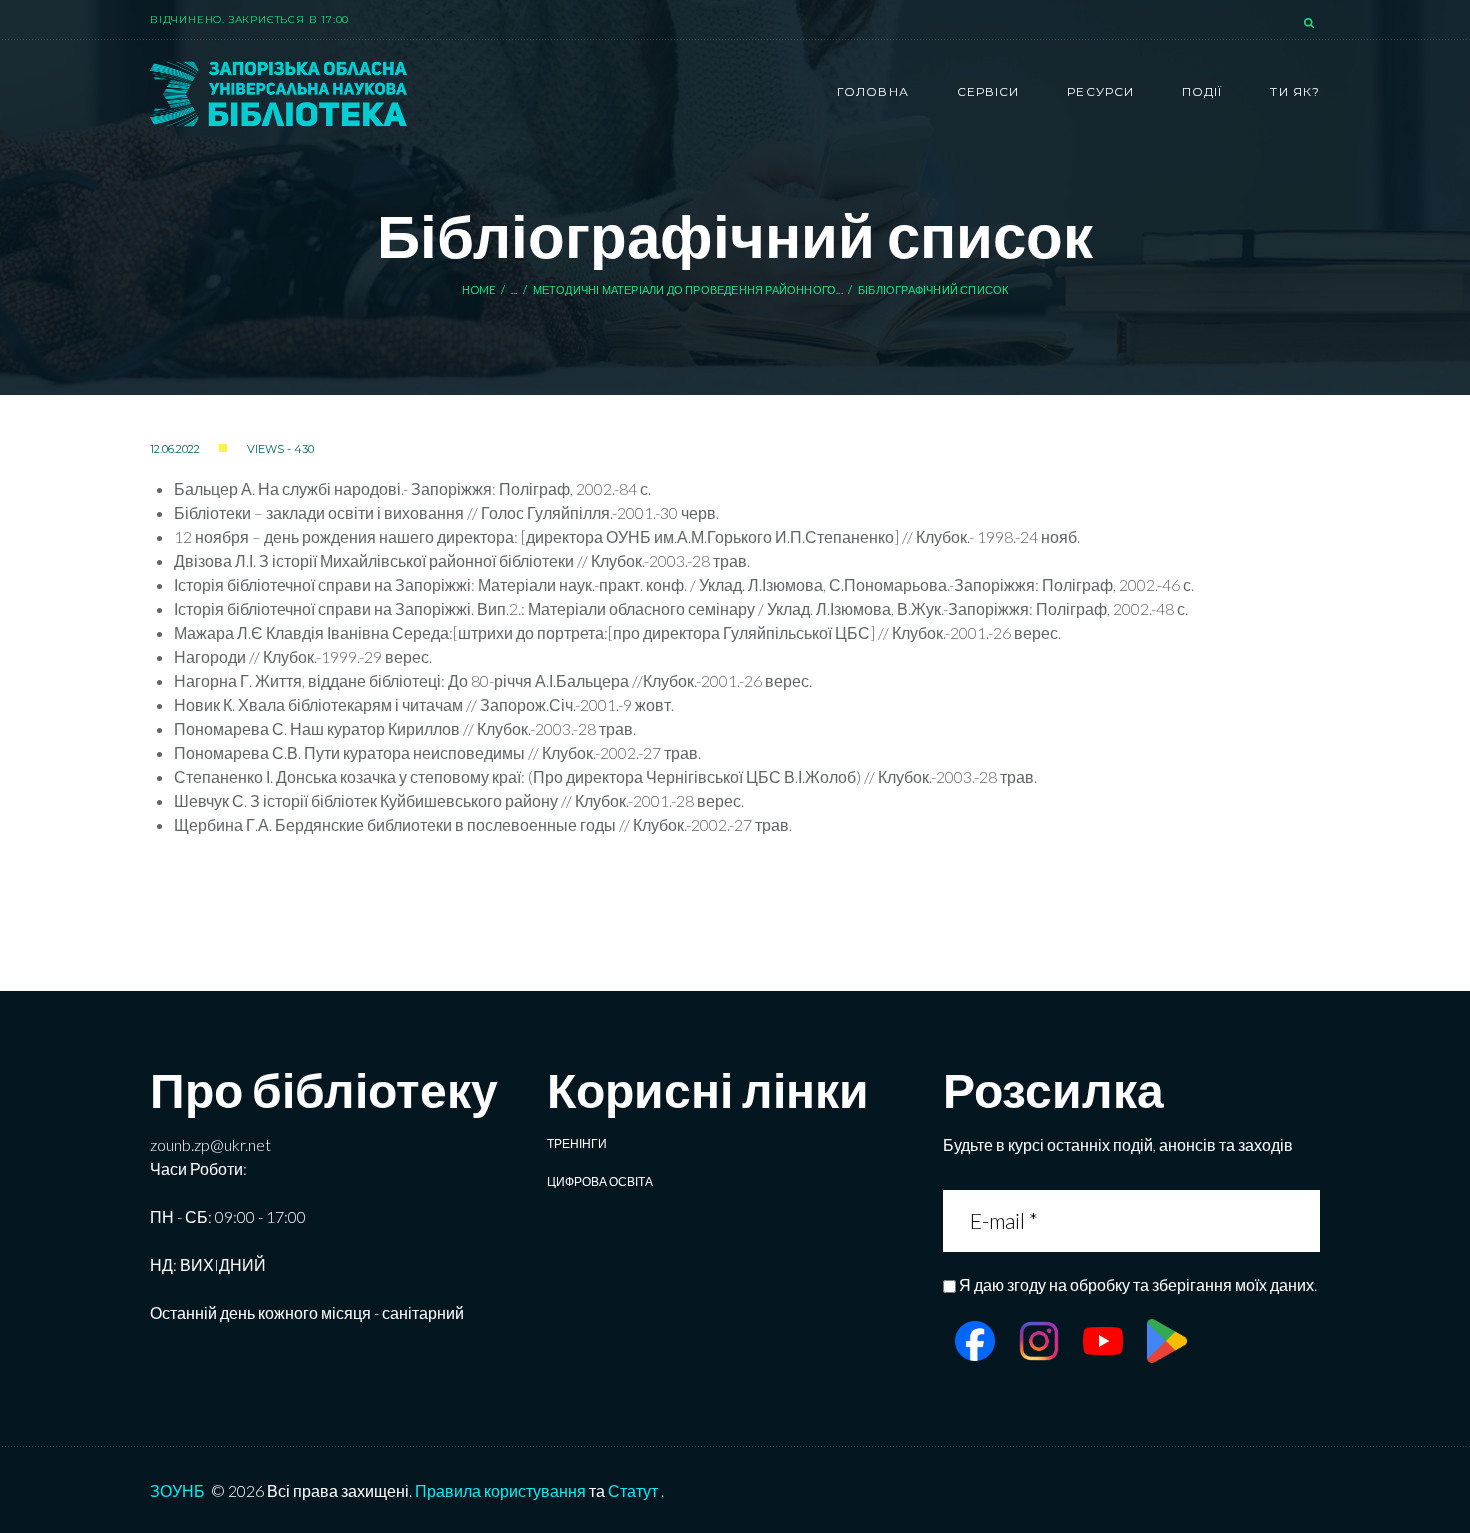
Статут (633, 1490)
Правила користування (500, 1490)
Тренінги (577, 1143)
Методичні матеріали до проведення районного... (688, 289)
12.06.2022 (175, 449)
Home (479, 289)
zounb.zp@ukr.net (210, 1144)
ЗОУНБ (177, 1490)
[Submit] (1302, 1220)
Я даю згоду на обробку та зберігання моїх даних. (1138, 1284)
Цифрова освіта (600, 1181)
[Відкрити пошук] (1311, 24)
